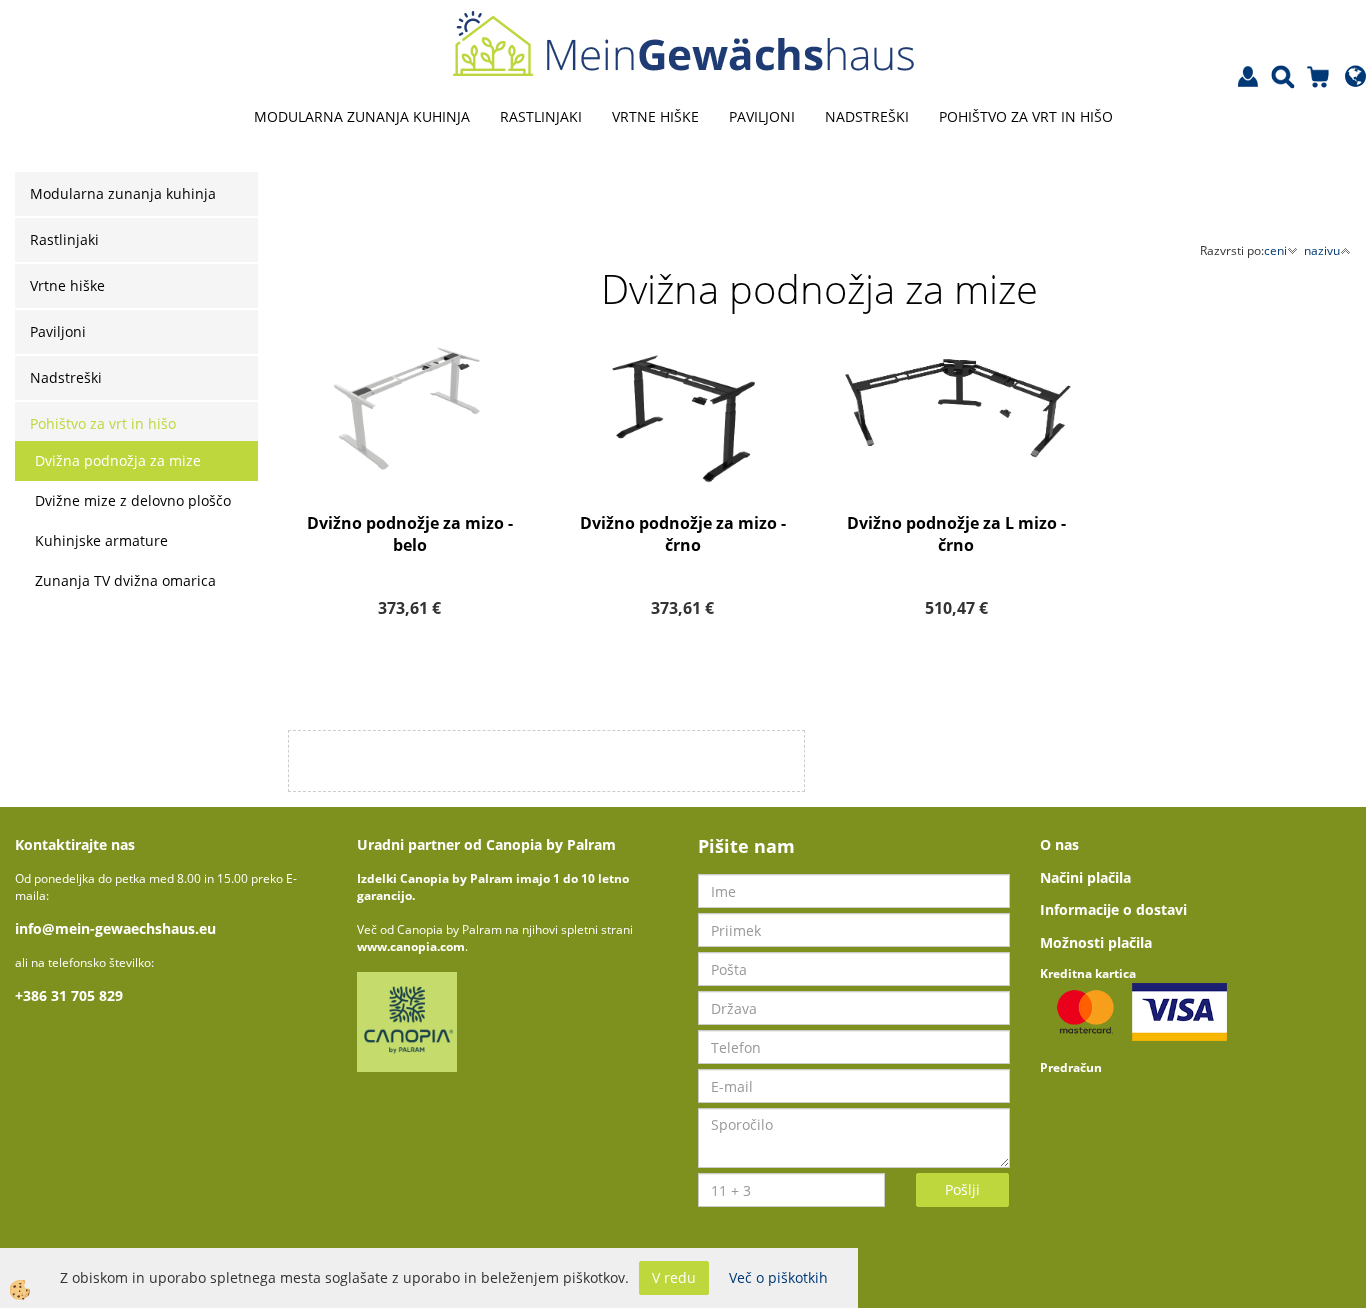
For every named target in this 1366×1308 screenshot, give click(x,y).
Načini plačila (1085, 877)
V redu (674, 1277)
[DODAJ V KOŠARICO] (410, 482)
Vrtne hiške (655, 116)
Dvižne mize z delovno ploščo (133, 500)
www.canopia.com (411, 946)
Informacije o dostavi (1113, 909)
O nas (1059, 844)
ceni (1275, 250)
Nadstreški (867, 116)
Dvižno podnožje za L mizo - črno (956, 534)
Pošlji (962, 1189)
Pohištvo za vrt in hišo (1026, 116)
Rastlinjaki (541, 116)
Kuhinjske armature (101, 540)
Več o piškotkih (778, 1277)
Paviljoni (762, 116)
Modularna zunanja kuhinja (362, 116)
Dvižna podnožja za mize (118, 460)
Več (410, 432)
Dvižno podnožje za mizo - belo (410, 534)
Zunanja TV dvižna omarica (125, 580)
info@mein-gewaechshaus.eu (115, 928)
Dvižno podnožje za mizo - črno (683, 534)
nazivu (1322, 250)
